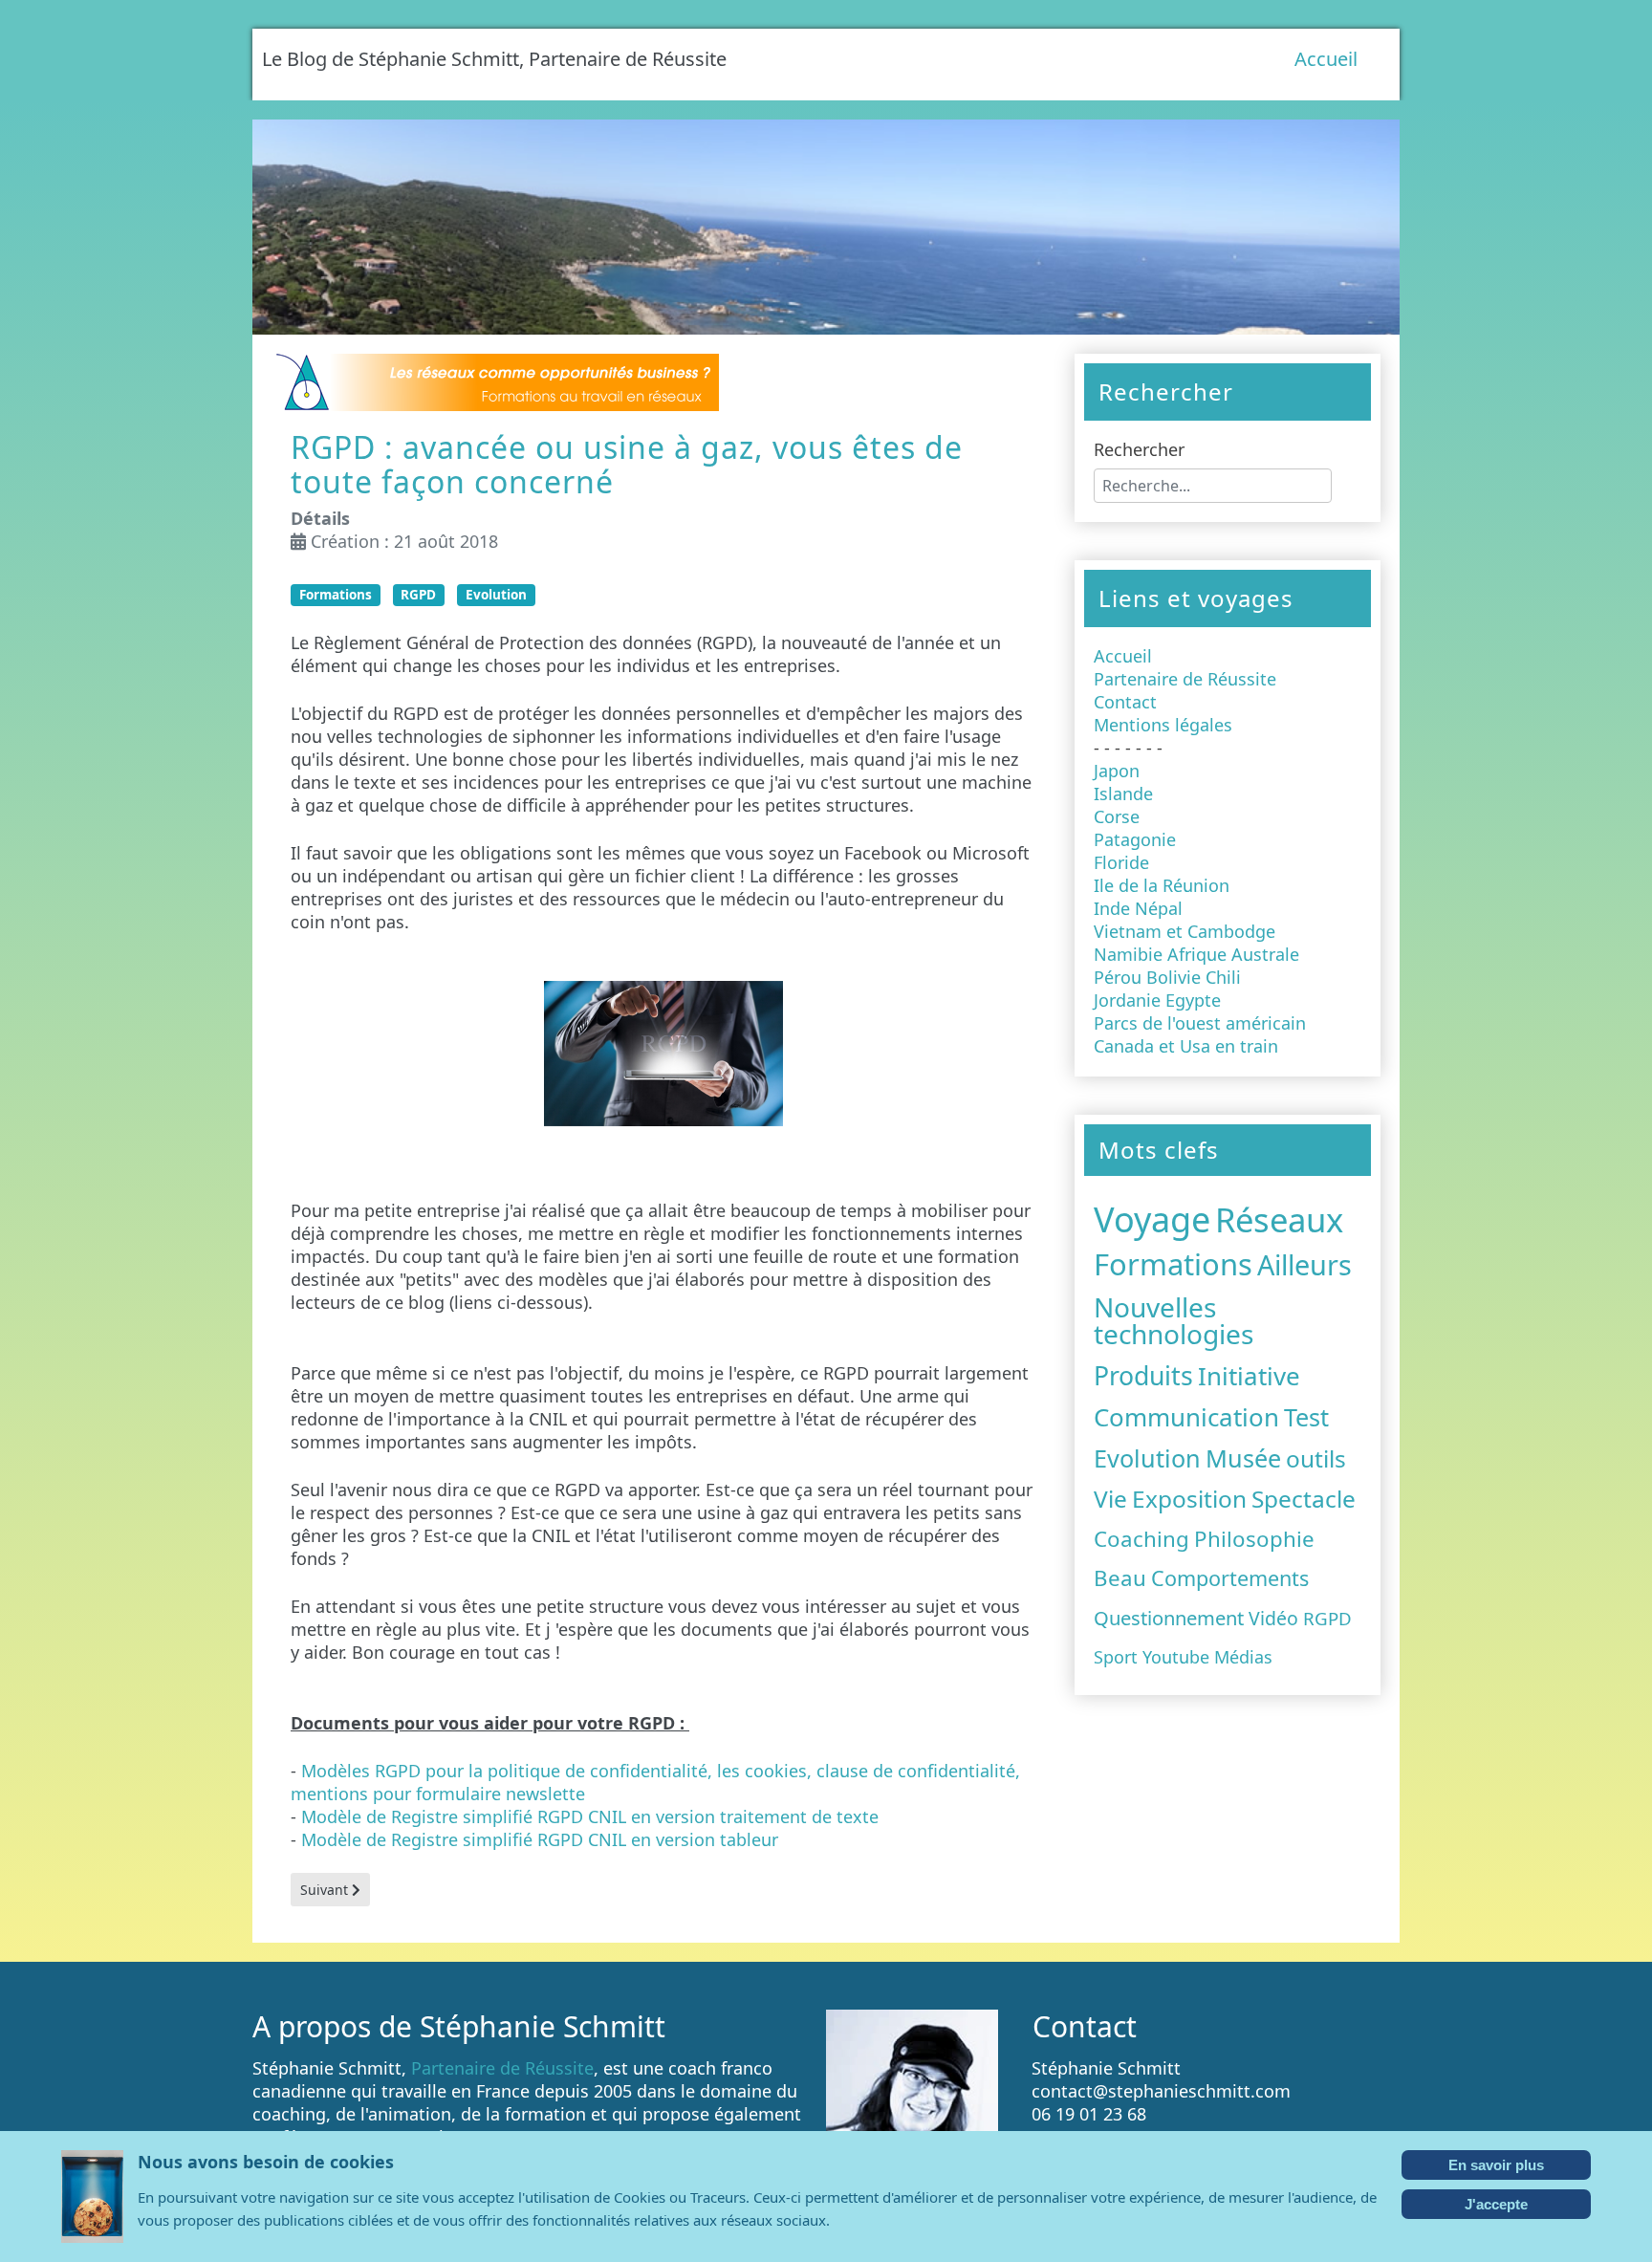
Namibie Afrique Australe (1196, 954)
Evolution (496, 595)
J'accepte (1496, 2204)
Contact (1125, 702)
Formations (336, 595)
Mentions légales (1163, 725)
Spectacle (1304, 1499)
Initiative (1249, 1376)
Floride (1121, 862)
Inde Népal (1138, 908)
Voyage (1152, 1219)
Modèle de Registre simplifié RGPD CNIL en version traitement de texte (590, 1816)
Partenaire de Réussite (1185, 679)
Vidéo (1273, 1618)
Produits (1143, 1376)
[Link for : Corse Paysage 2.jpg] (826, 227)
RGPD (418, 595)
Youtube (1176, 1657)
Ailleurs (1304, 1264)
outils (1316, 1458)
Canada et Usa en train (1186, 1046)
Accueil (1326, 59)
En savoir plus (1496, 2165)
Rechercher (1139, 449)
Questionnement (1169, 1618)
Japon (1117, 771)
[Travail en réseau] (495, 381)
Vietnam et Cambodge (1185, 931)
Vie (1110, 1499)
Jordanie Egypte (1157, 1000)
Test (1306, 1417)
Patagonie (1135, 839)
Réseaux (1279, 1219)
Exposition (1189, 1499)
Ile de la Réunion (1162, 885)
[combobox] (1213, 486)
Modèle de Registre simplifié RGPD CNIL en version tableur (540, 1839)
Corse (1117, 816)
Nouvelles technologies (1174, 1320)
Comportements (1230, 1578)
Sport (1116, 1657)
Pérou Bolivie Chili (1167, 977)
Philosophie (1254, 1539)
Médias (1243, 1657)
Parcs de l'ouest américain (1200, 1023)
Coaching (1141, 1539)
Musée (1243, 1458)
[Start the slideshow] (1341, 228)
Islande (1123, 794)
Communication (1186, 1417)
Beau (1120, 1578)
